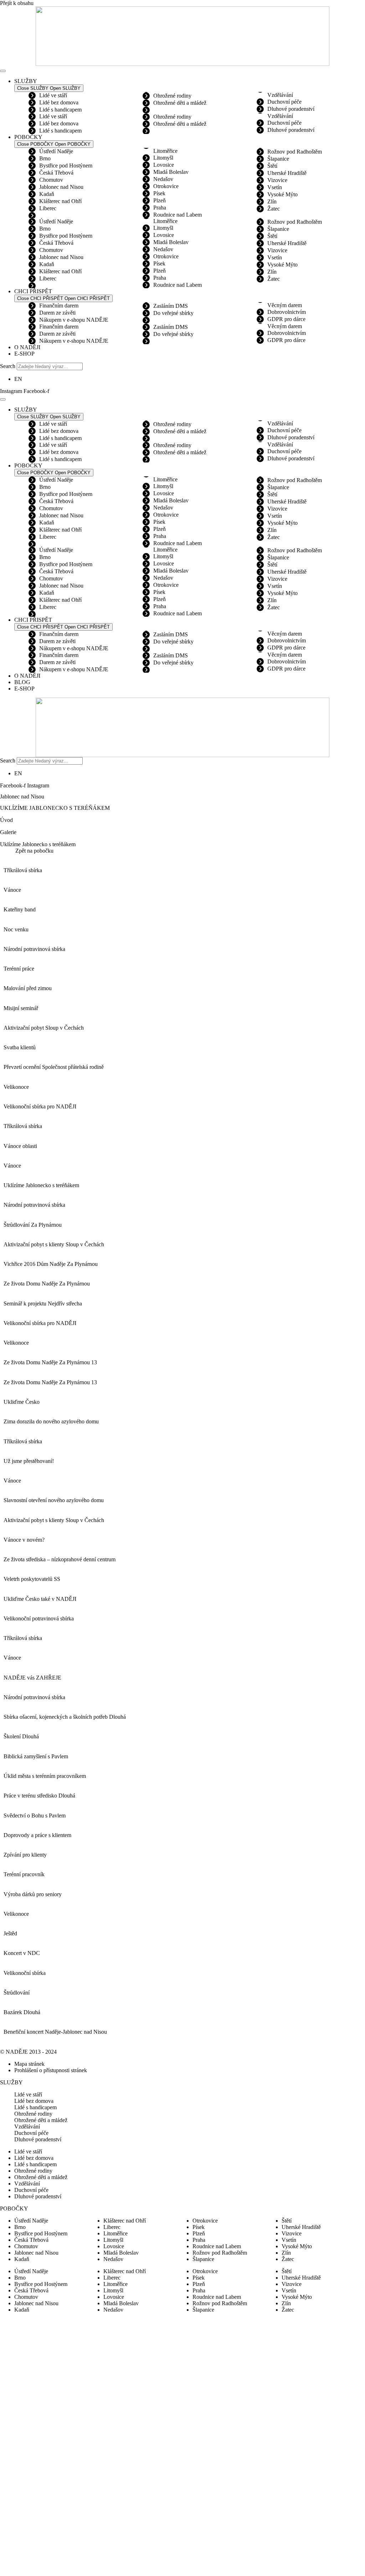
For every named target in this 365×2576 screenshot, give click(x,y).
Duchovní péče (284, 102)
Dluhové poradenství (291, 109)
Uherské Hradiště (287, 173)
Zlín (272, 201)
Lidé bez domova (59, 102)
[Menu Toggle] (3, 71)
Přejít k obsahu (17, 3)
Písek (159, 193)
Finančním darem (59, 306)
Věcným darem (285, 305)
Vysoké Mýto (282, 194)
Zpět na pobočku (34, 851)
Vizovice (277, 180)
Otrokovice (166, 186)
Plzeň (160, 200)
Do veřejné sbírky (173, 313)
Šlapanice (278, 159)
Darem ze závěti (57, 313)
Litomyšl (163, 158)
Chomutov (51, 180)
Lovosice (164, 165)
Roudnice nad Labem (178, 215)
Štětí (272, 166)
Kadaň (47, 194)
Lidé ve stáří (53, 95)
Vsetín (275, 187)
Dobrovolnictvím (287, 312)
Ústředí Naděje (56, 151)
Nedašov (163, 179)
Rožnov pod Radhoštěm (295, 152)
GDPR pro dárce (286, 319)
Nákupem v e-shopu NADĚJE (74, 320)
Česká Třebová (56, 173)
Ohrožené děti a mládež (180, 103)
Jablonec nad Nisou (61, 187)
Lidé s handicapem (60, 110)
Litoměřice (165, 151)
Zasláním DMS (171, 306)
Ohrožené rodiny (172, 96)
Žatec (274, 209)
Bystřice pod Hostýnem (66, 165)
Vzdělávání (280, 95)
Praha (160, 208)
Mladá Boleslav (171, 172)
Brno (45, 158)
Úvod (6, 820)
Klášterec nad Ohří (60, 201)
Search (8, 366)
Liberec (48, 208)
